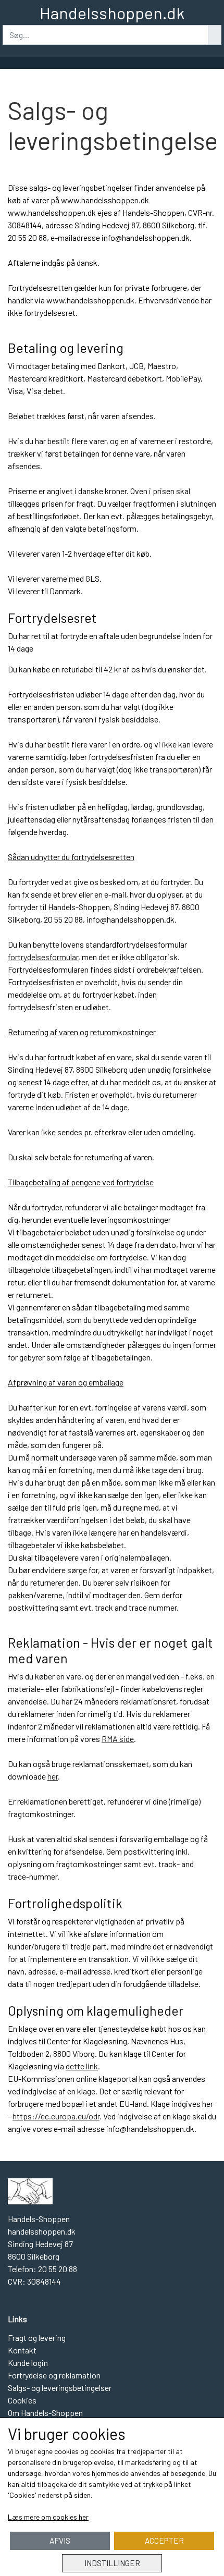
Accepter (164, 2541)
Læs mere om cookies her (48, 2517)
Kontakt (22, 2350)
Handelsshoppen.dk (112, 13)
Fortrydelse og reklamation (54, 2375)
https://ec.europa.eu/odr (56, 2116)
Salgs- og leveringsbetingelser (60, 2388)
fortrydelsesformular (43, 957)
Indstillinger (112, 2563)
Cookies (22, 2400)
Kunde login (28, 2363)
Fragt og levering (37, 2338)
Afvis (60, 2541)
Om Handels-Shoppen (45, 2413)
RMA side (118, 1739)
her (53, 1776)
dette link (82, 2066)
